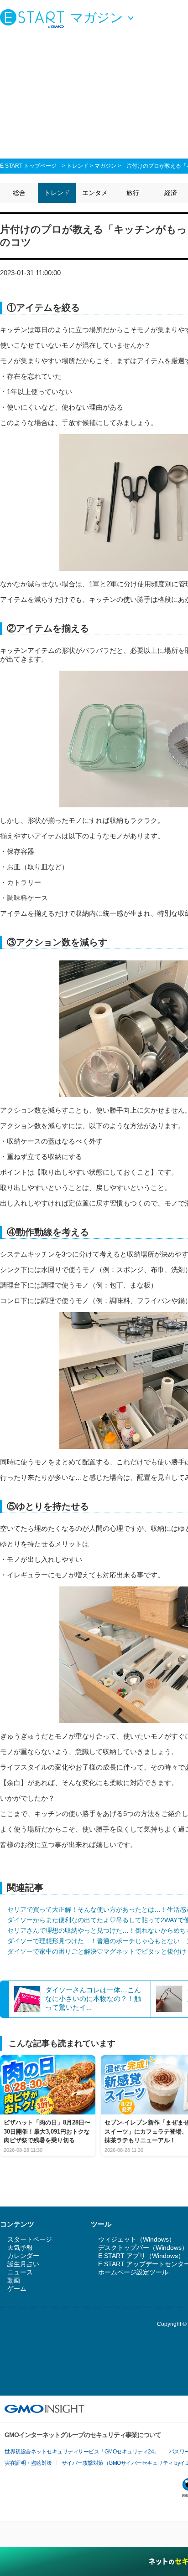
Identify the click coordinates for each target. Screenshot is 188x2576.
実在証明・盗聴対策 (28, 2463)
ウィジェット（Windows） (137, 2239)
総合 (19, 193)
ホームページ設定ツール (133, 2272)
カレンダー (23, 2256)
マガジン (105, 166)
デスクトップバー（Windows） (143, 2248)
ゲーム (17, 2289)
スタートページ (30, 2239)
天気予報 (20, 2248)
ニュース (20, 2272)
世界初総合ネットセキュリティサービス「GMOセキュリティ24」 (82, 2452)
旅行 (133, 193)
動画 (14, 2280)
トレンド (78, 166)
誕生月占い (23, 2264)
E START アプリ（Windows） (141, 2256)
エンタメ (95, 193)
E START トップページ (28, 166)
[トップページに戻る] (34, 18)
